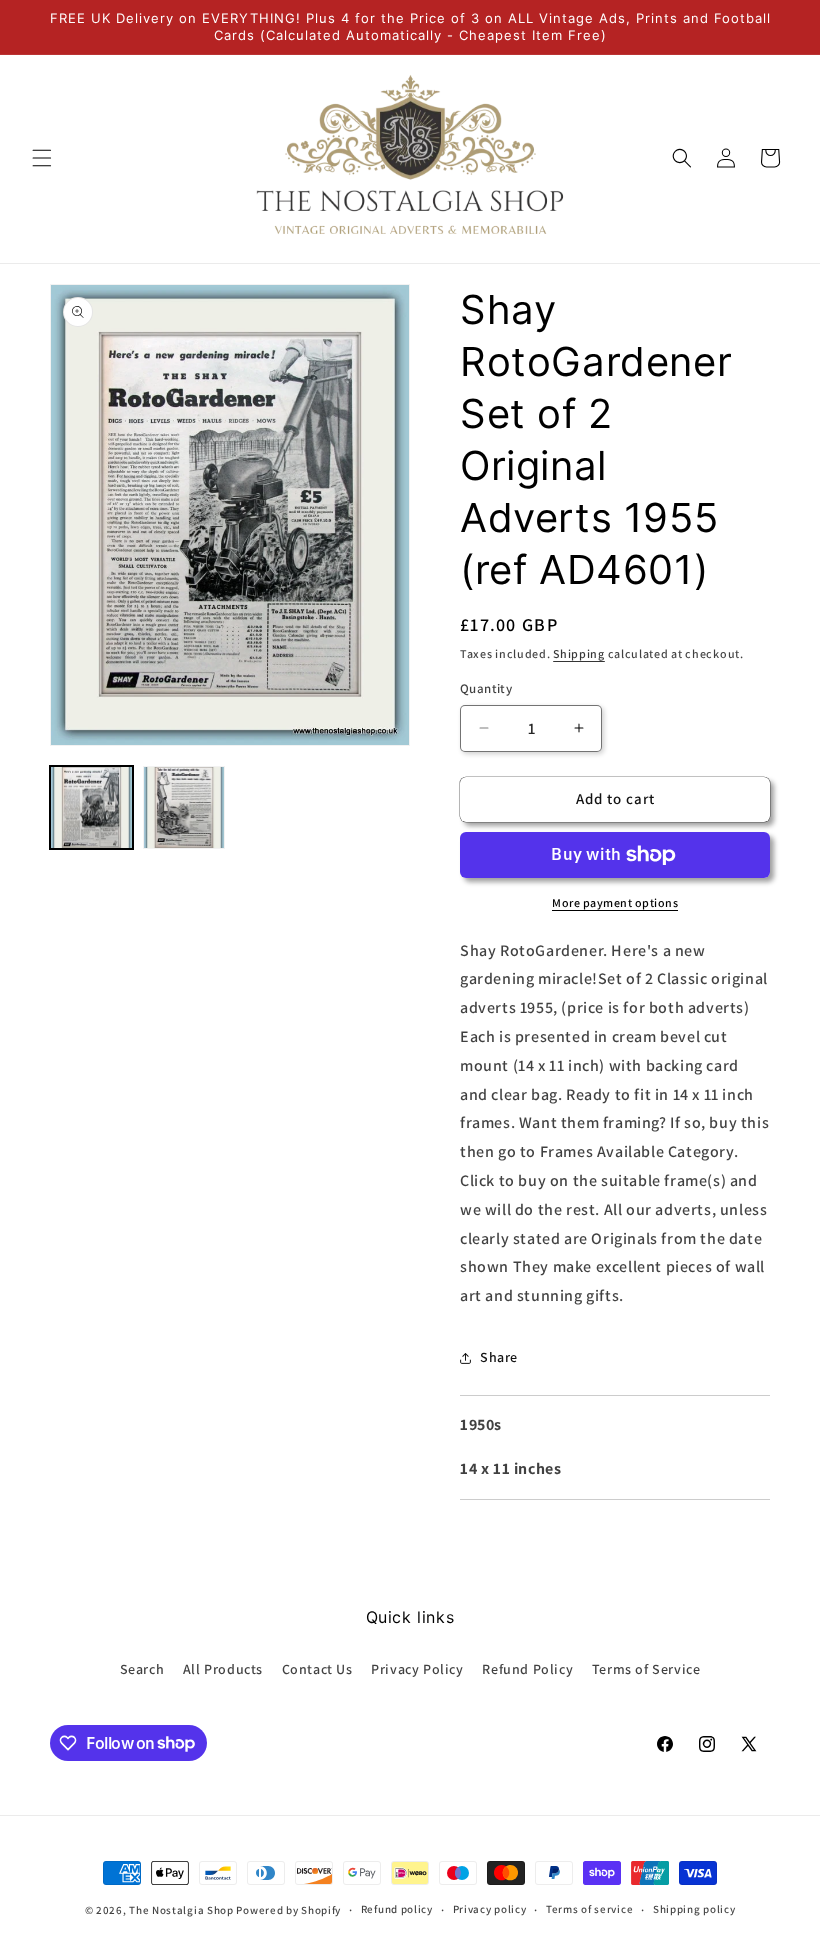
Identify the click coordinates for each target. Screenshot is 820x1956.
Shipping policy (694, 1909)
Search (142, 1669)
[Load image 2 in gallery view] (184, 807)
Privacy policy (490, 1909)
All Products (223, 1669)
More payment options (615, 902)
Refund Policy (527, 1669)
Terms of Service (646, 1669)
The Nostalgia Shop (181, 1910)
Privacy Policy (417, 1669)
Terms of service (589, 1909)
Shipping (579, 653)
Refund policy (397, 1909)
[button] (42, 158)
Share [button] (499, 1357)
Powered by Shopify (288, 1910)
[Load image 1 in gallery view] (91, 807)
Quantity (486, 688)
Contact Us (317, 1669)
